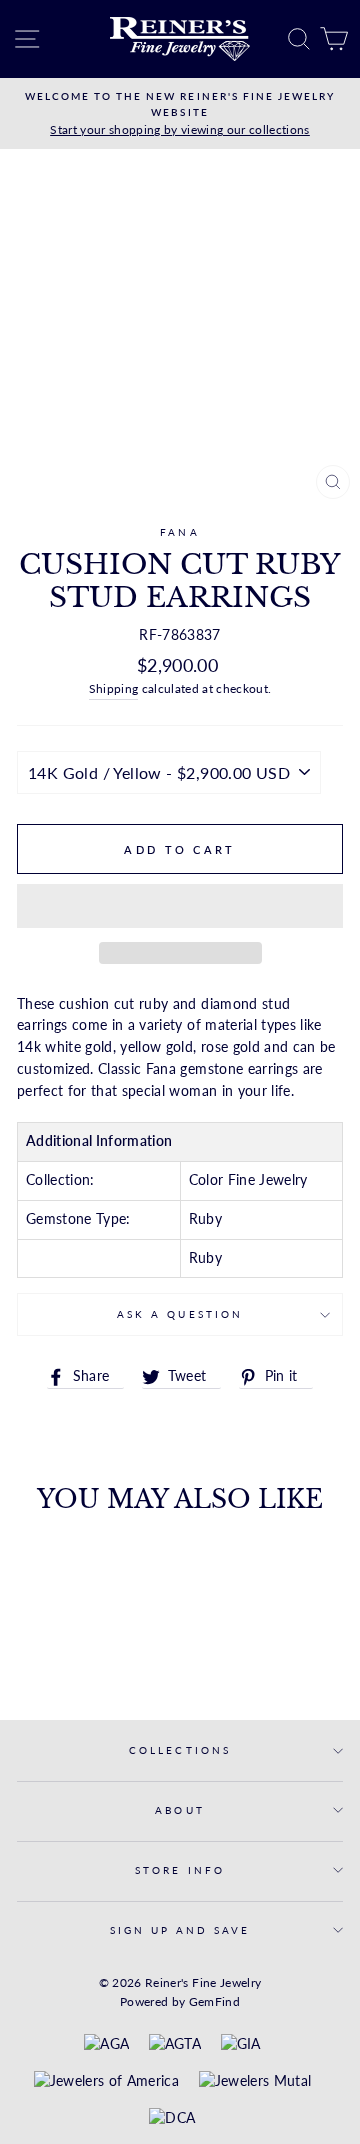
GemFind (214, 2001)
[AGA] (106, 2045)
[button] (180, 906)
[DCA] (172, 2119)
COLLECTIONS (180, 1750)
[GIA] (241, 2045)
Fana (179, 532)
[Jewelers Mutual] (255, 2082)
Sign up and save (180, 1930)
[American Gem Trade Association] (175, 2045)
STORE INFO (180, 1870)
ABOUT (179, 1810)
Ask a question (180, 1314)
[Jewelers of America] (106, 2082)
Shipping (114, 688)
